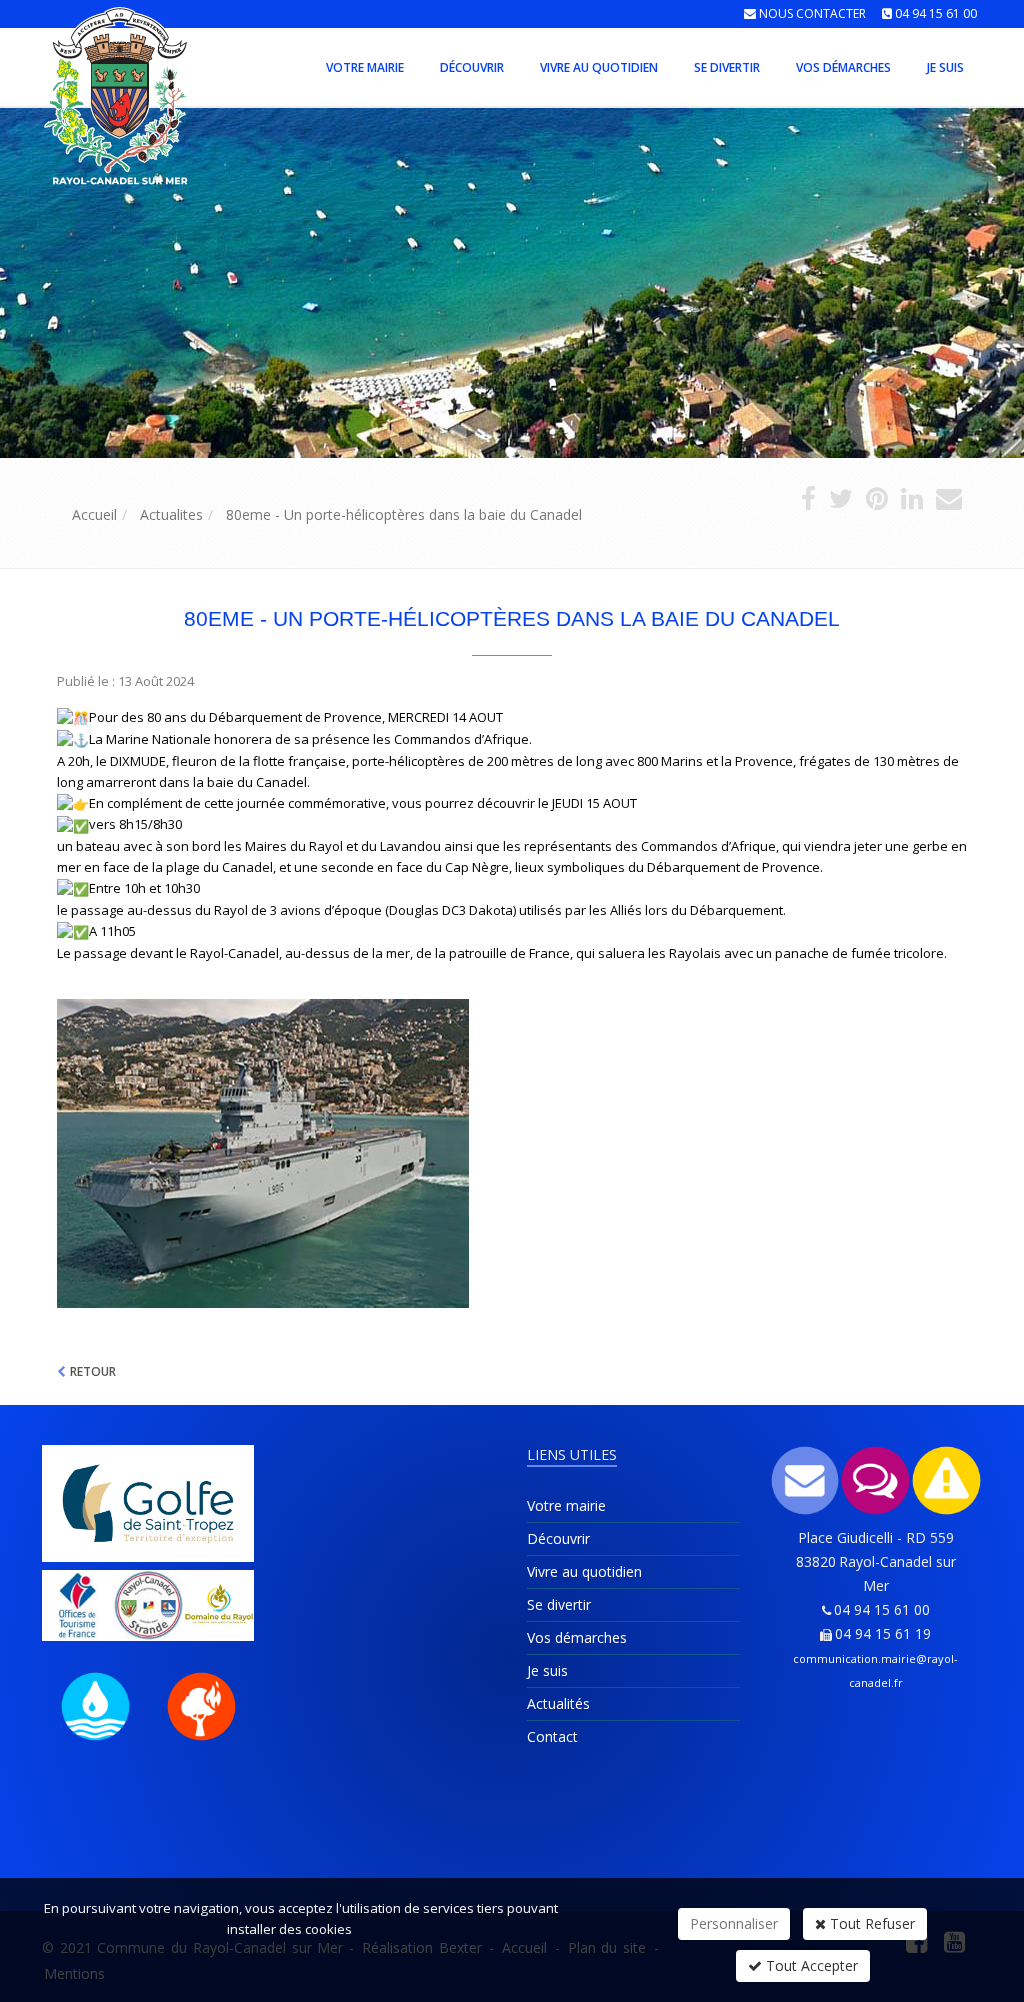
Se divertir (727, 67)
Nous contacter (812, 13)
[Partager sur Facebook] (808, 502)
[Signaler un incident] (946, 1480)
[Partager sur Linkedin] (912, 502)
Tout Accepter (810, 1965)
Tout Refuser (870, 1923)
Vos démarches (843, 67)
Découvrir (472, 67)
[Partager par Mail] (949, 502)
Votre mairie (365, 67)
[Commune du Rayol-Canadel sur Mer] (39, 65)
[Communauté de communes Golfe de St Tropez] (148, 1503)
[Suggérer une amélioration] (875, 1480)
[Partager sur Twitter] (841, 502)
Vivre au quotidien (599, 67)
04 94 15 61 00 (936, 13)
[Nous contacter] (805, 1480)
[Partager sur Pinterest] (877, 502)
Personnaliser (734, 1923)
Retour (93, 1371)
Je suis (945, 67)
